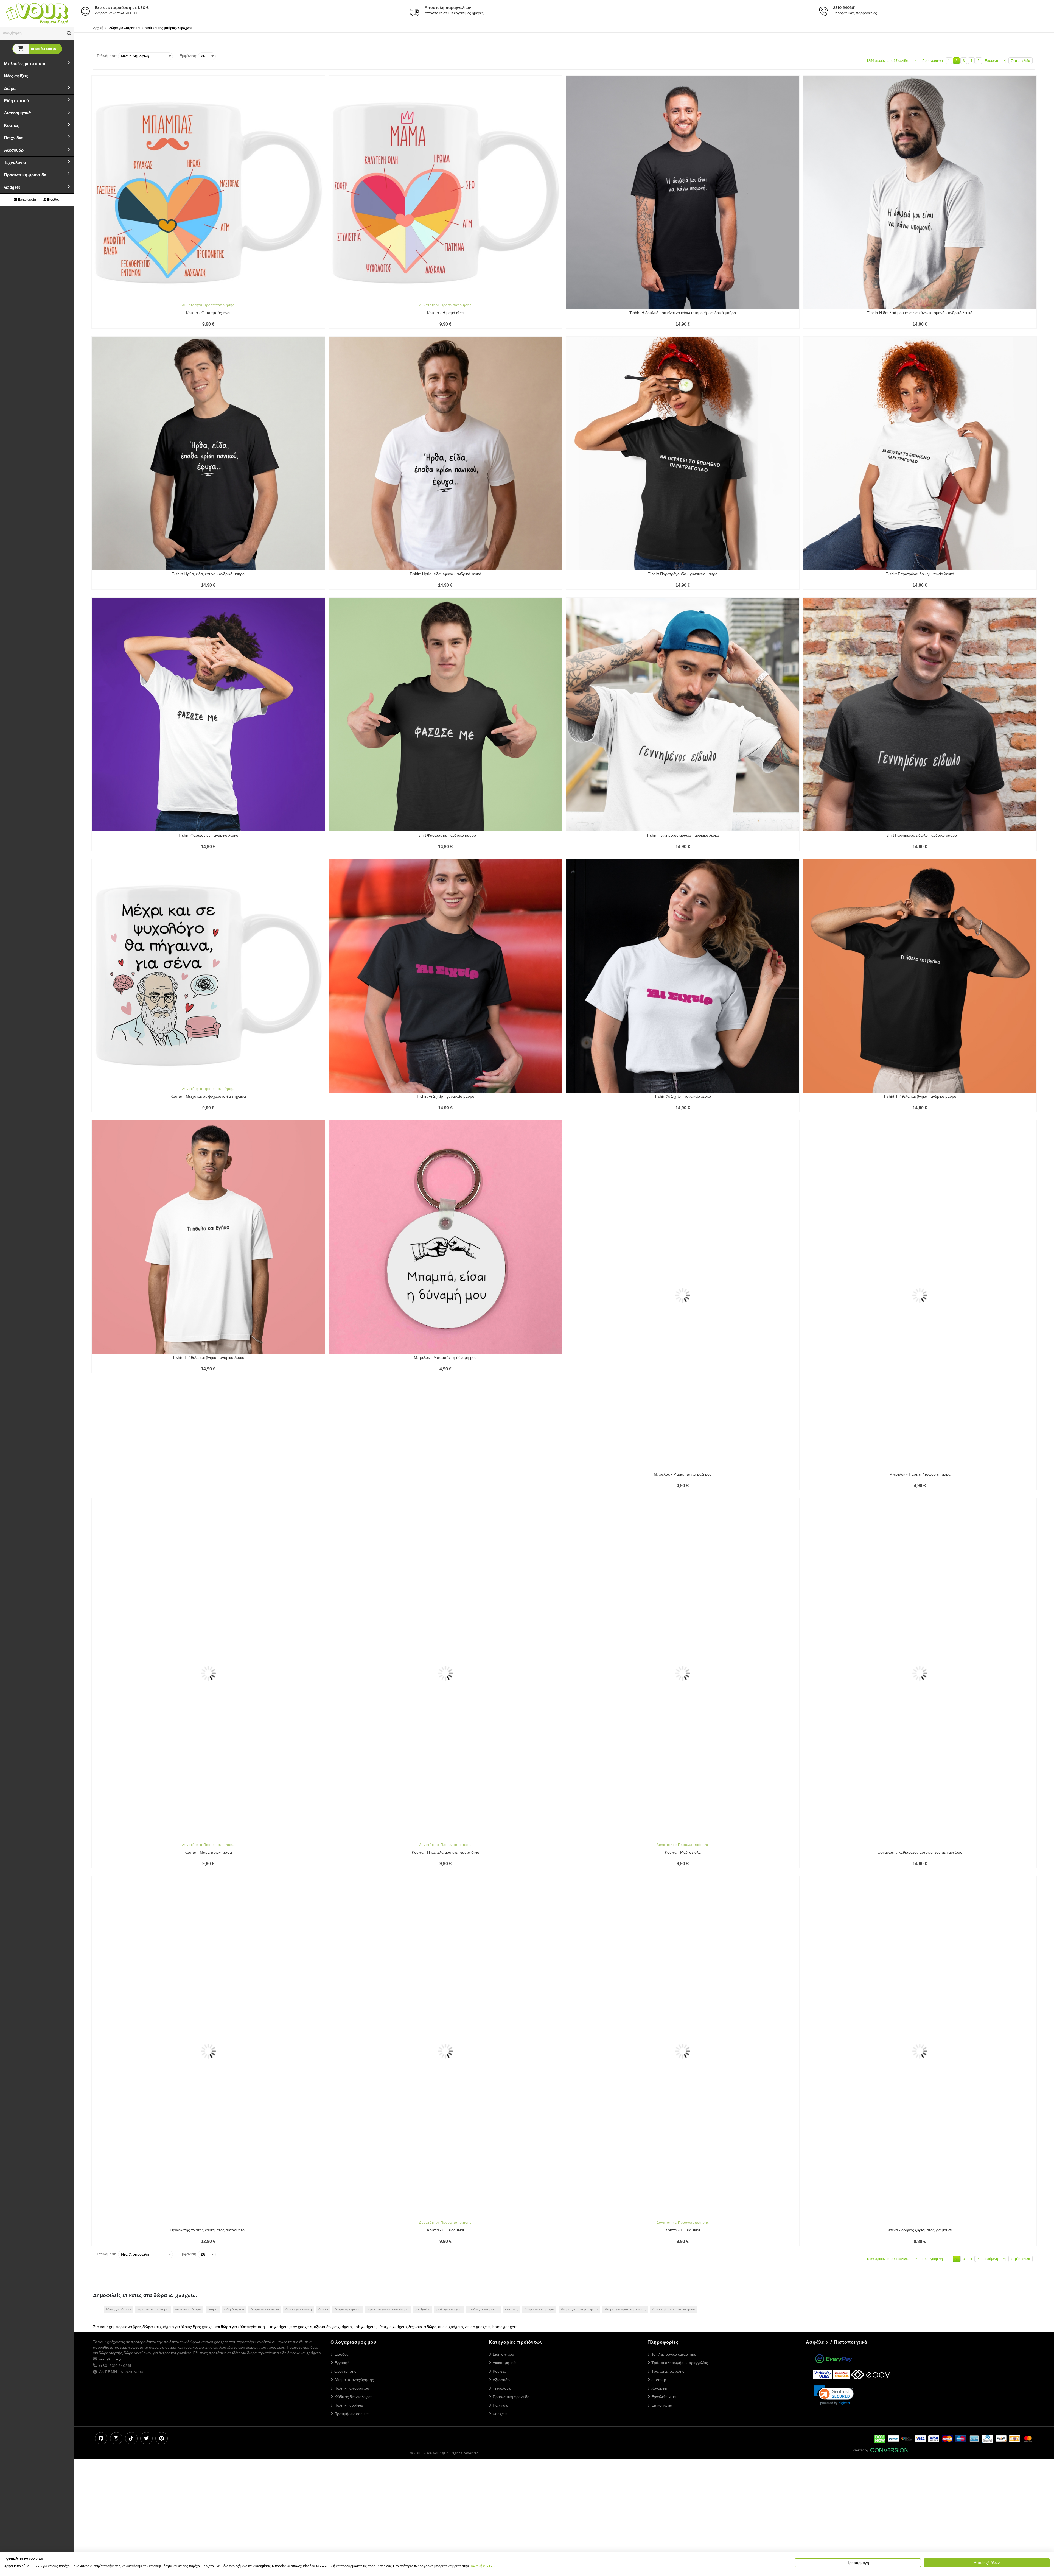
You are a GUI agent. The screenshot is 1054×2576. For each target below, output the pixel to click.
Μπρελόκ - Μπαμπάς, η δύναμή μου (445, 1357)
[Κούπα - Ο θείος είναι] (445, 1759)
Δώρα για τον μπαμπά (579, 1959)
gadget (208, 1977)
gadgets (423, 1959)
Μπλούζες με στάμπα (25, 64)
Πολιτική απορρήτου (352, 2038)
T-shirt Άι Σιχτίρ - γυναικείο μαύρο (445, 1096)
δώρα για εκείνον (265, 1959)
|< (916, 61)
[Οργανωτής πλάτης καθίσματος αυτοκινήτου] (208, 1759)
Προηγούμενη (933, 61)
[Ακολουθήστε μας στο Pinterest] (162, 2088)
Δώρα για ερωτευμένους (625, 1959)
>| (1004, 61)
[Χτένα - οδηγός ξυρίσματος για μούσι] (920, 1759)
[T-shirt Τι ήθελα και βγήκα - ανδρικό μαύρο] (920, 976)
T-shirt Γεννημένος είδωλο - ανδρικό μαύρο (920, 835)
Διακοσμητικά (17, 113)
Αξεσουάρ (14, 150)
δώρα (213, 1959)
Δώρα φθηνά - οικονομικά (674, 1959)
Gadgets (12, 187)
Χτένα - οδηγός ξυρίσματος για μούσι (920, 1880)
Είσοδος (53, 200)
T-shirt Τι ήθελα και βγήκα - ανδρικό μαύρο (920, 1096)
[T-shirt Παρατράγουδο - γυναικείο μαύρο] (683, 453)
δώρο (323, 1959)
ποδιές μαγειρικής (483, 1959)
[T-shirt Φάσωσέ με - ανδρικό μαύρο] (445, 714)
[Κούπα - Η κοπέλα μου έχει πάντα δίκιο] (445, 1498)
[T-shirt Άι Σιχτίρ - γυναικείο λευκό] (683, 976)
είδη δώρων (234, 1959)
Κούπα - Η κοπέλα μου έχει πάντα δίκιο (445, 1619)
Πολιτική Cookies (483, 2566)
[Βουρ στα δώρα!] (37, 13)
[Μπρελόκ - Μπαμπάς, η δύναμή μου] (445, 1237)
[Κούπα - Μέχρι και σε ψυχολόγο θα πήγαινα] (208, 976)
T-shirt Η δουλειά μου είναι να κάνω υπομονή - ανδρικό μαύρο (683, 313)
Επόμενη (991, 61)
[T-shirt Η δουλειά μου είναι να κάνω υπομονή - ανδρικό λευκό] (920, 192)
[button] (69, 33)
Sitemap (659, 2029)
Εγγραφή (342, 2012)
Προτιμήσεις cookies (352, 2064)
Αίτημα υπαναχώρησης (354, 2029)
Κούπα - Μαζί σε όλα (683, 1619)
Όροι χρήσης (345, 2021)
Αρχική (98, 28)
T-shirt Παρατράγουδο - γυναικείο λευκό (920, 574)
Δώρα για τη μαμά (539, 1959)
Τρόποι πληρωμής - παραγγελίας (680, 2012)
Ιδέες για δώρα (119, 1959)
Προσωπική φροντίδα (25, 175)
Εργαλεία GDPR (665, 2046)
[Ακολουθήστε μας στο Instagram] (116, 2088)
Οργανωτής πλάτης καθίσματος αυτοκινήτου (208, 1880)
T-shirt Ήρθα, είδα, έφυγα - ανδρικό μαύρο (208, 574)
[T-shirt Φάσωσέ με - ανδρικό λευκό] (208, 714)
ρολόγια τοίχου (449, 1959)
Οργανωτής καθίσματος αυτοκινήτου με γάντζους (920, 1619)
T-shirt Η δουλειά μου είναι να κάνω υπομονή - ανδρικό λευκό (920, 313)
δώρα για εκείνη (299, 1959)
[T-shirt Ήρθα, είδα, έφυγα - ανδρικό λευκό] (445, 453)
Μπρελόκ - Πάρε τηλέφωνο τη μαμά (920, 1357)
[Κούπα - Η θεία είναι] (683, 1759)
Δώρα (10, 88)
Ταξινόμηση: (107, 56)
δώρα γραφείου (348, 1959)
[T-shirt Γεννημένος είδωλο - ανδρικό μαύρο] (920, 714)
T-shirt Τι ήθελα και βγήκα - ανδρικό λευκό (208, 1357)
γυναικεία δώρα (188, 1959)
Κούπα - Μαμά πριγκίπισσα (208, 1619)
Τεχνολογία (15, 163)
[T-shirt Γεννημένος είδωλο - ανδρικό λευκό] (683, 714)
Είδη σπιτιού (16, 101)
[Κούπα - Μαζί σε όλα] (683, 1498)
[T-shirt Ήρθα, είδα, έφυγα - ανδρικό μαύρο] (208, 453)
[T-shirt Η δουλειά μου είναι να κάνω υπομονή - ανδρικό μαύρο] (683, 192)
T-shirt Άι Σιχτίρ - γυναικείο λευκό (683, 1096)
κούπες (511, 1959)
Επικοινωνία (26, 200)
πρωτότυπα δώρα (153, 1959)
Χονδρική (659, 2038)
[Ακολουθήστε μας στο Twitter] (146, 2088)
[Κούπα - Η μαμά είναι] (445, 192)
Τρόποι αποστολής (668, 2021)
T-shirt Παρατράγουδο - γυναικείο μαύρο (683, 574)
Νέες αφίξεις (16, 76)
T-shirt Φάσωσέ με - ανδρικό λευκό (208, 835)
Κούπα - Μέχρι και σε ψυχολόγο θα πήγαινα (208, 1096)
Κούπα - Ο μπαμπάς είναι (208, 313)
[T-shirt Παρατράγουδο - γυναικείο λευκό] (920, 453)
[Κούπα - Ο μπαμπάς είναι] (208, 192)
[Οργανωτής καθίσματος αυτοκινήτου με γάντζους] (920, 1498)
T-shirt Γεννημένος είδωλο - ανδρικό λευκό (683, 835)
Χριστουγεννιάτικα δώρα (388, 1959)
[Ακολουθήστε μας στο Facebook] (101, 2088)
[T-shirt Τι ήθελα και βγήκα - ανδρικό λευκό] (208, 1237)
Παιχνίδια (13, 138)
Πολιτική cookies (349, 2055)
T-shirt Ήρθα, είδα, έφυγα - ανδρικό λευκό (445, 574)
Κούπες (12, 125)
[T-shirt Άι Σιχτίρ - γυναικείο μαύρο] (445, 976)
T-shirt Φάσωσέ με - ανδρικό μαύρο (445, 835)
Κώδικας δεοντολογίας (353, 2046)
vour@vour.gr (111, 2009)
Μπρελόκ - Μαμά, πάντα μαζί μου (683, 1357)
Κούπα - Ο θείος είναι (445, 1880)
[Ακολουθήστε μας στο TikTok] (131, 2088)
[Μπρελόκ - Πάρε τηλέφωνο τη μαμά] (920, 1237)
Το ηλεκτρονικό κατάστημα (674, 2004)
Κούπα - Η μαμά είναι (445, 313)
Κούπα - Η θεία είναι (683, 1880)
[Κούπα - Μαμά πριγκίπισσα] (208, 1498)
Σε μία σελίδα (1021, 61)
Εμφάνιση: (188, 56)
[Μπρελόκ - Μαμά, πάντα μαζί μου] (683, 1237)
